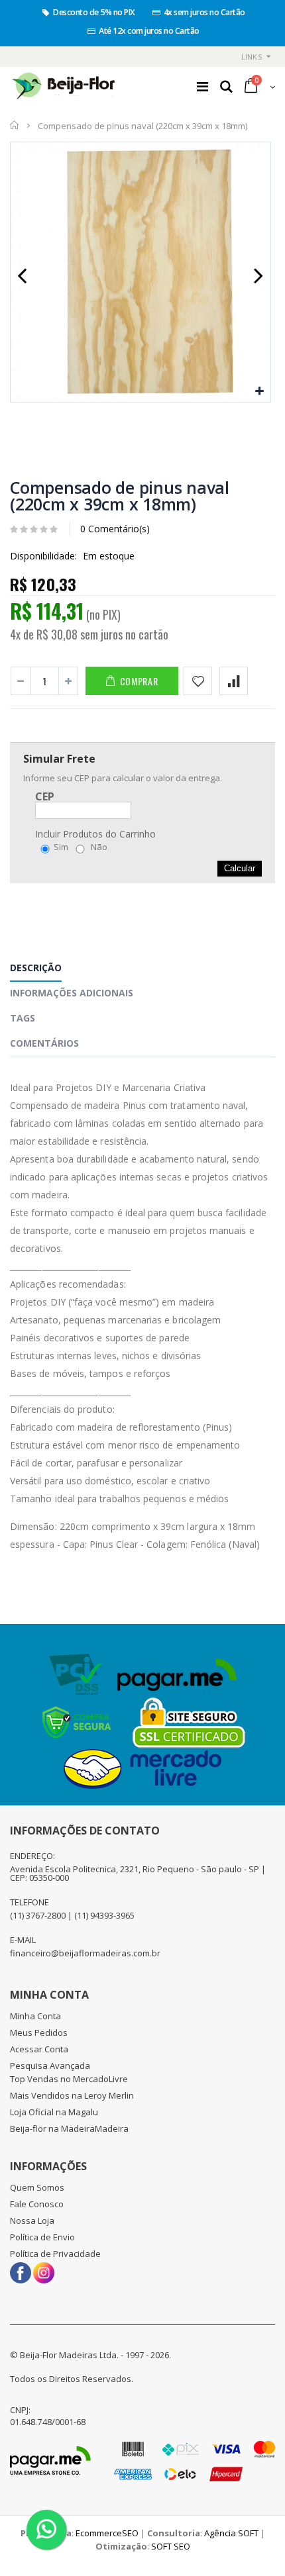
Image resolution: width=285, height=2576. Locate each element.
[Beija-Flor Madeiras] (64, 87)
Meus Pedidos (39, 2032)
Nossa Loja (32, 2220)
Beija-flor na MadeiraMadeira (69, 2128)
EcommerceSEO (107, 2533)
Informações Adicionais (72, 993)
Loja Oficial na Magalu (54, 2112)
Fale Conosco (37, 2204)
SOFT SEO (171, 2546)
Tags (23, 1018)
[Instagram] (44, 2268)
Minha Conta (35, 2016)
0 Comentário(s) (115, 529)
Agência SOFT (231, 2533)
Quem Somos (37, 2187)
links (252, 57)
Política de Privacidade (55, 2254)
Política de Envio (42, 2237)
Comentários (44, 1043)
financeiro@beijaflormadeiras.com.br (85, 1953)
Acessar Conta (39, 2049)
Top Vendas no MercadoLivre (69, 2079)
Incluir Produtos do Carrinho (95, 834)
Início (15, 125)
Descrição (36, 968)
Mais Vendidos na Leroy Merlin (72, 2095)
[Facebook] (21, 2268)
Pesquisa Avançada (50, 2066)
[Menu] (202, 86)
